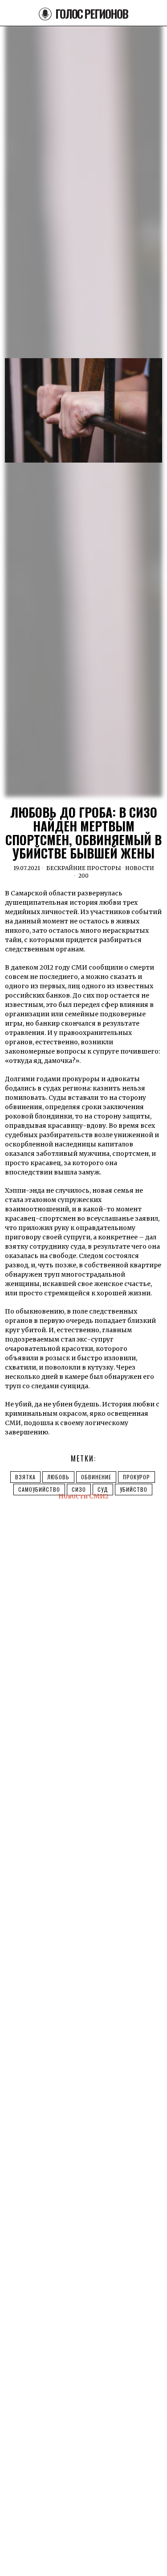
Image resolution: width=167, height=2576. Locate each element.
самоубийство (39, 1489)
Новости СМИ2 (83, 1496)
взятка (25, 1477)
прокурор (136, 1477)
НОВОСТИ (140, 868)
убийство (134, 1489)
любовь (58, 1477)
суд (103, 1489)
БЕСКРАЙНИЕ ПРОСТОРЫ (84, 868)
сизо (79, 1489)
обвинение (96, 1477)
